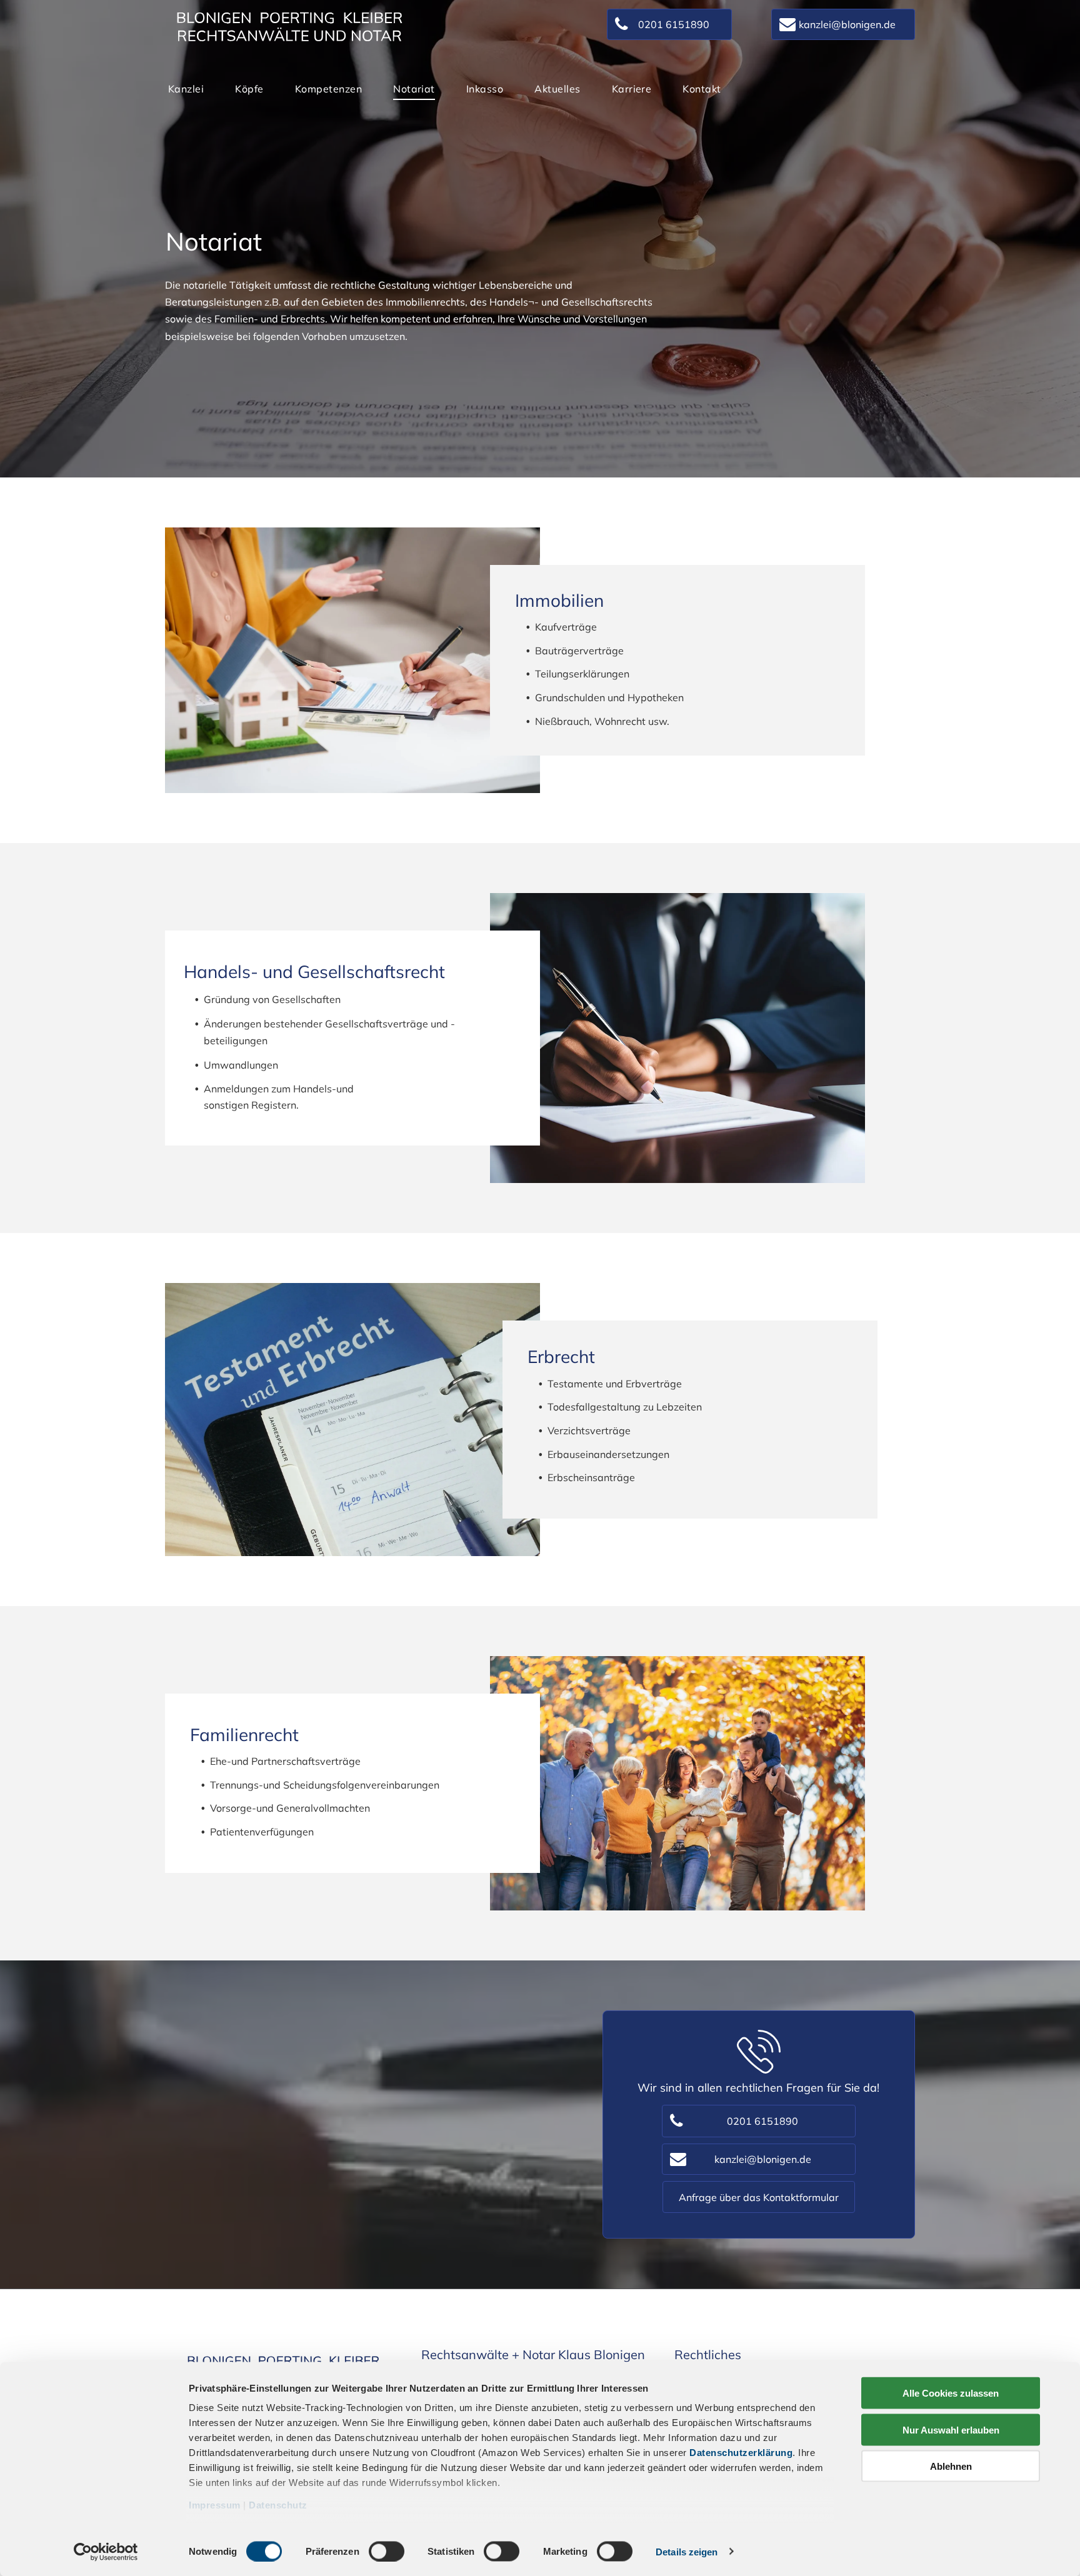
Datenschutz (278, 2505)
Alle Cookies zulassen (951, 2393)
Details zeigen (687, 2551)
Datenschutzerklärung (741, 2453)
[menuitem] (186, 89)
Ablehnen (951, 2466)
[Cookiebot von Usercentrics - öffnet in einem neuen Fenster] (106, 2552)
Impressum (215, 2505)
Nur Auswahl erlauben (951, 2429)
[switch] (387, 2551)
